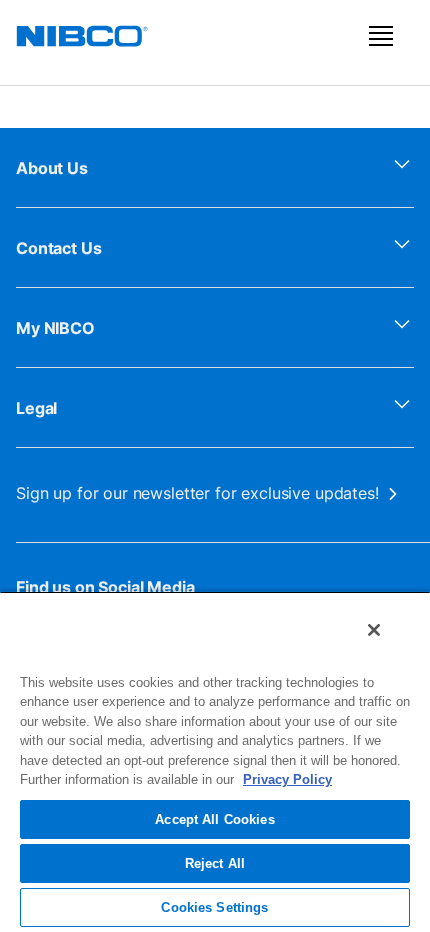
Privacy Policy (287, 779)
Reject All (215, 863)
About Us (52, 168)
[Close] (374, 630)
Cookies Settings (214, 907)
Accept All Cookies (214, 819)
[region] (215, 761)
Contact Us (59, 248)
